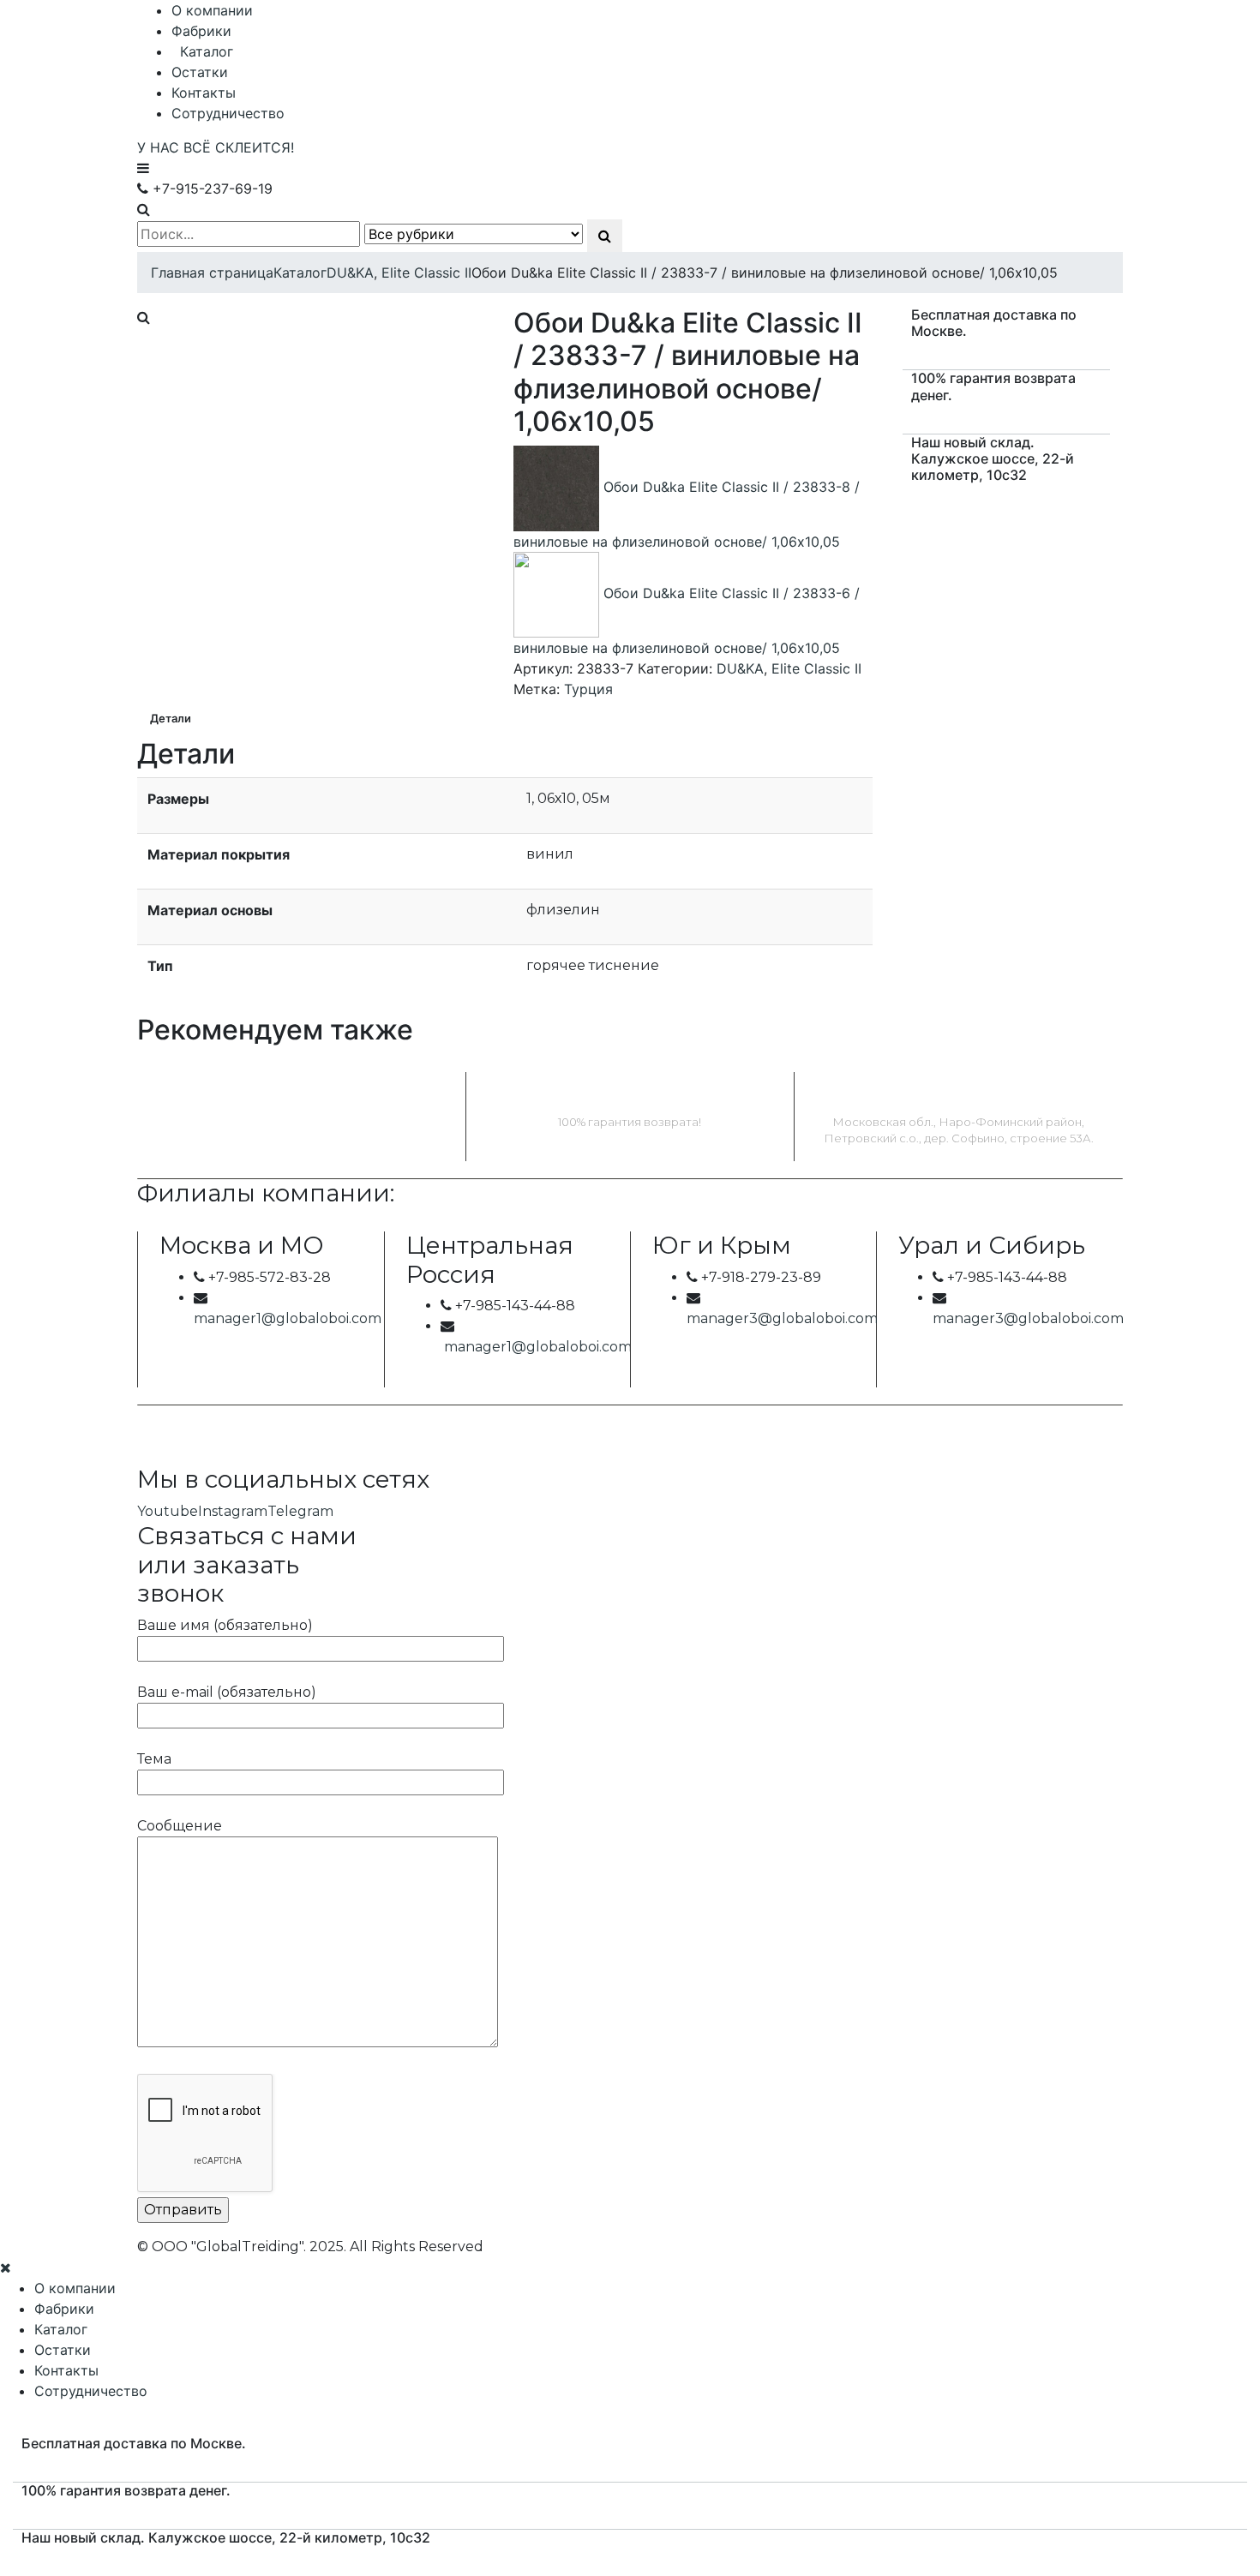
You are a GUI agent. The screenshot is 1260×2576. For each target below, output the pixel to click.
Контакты (204, 93)
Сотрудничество (228, 113)
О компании (212, 10)
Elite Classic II (816, 668)
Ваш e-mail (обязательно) (227, 1692)
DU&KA (740, 668)
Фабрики (201, 31)
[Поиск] (605, 236)
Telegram (300, 1511)
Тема (154, 1759)
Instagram (233, 1511)
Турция (588, 689)
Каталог (207, 51)
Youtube (168, 1511)
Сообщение (180, 1826)
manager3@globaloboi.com (782, 1318)
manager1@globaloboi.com (288, 1318)
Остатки (200, 72)
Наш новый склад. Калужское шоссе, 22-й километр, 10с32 (993, 458)
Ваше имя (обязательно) (225, 1625)
